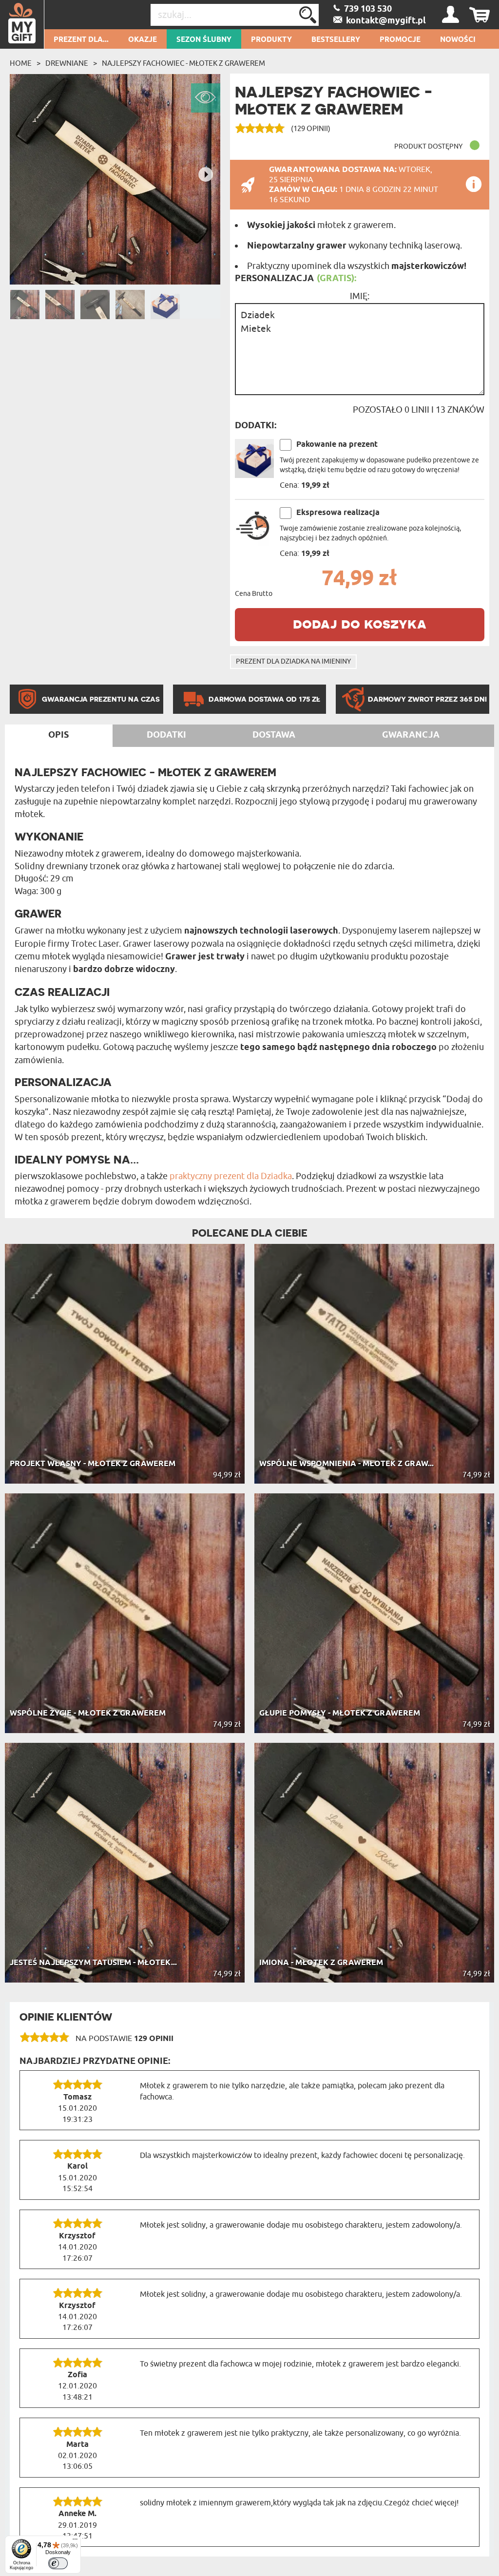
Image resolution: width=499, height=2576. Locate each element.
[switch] (58, 2563)
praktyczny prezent (207, 1176)
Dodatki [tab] (166, 735)
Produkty (271, 40)
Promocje (400, 40)
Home (21, 63)
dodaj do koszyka (360, 623)
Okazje (143, 40)
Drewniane (67, 63)
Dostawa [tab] (274, 735)
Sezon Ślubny (204, 40)
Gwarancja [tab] (411, 735)
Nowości (458, 40)
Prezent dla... (81, 40)
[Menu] (75, 2541)
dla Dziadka (269, 1176)
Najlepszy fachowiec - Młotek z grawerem (183, 63)
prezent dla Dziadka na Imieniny (293, 661)
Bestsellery (336, 40)
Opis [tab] (58, 735)
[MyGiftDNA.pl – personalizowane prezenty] (22, 24)
